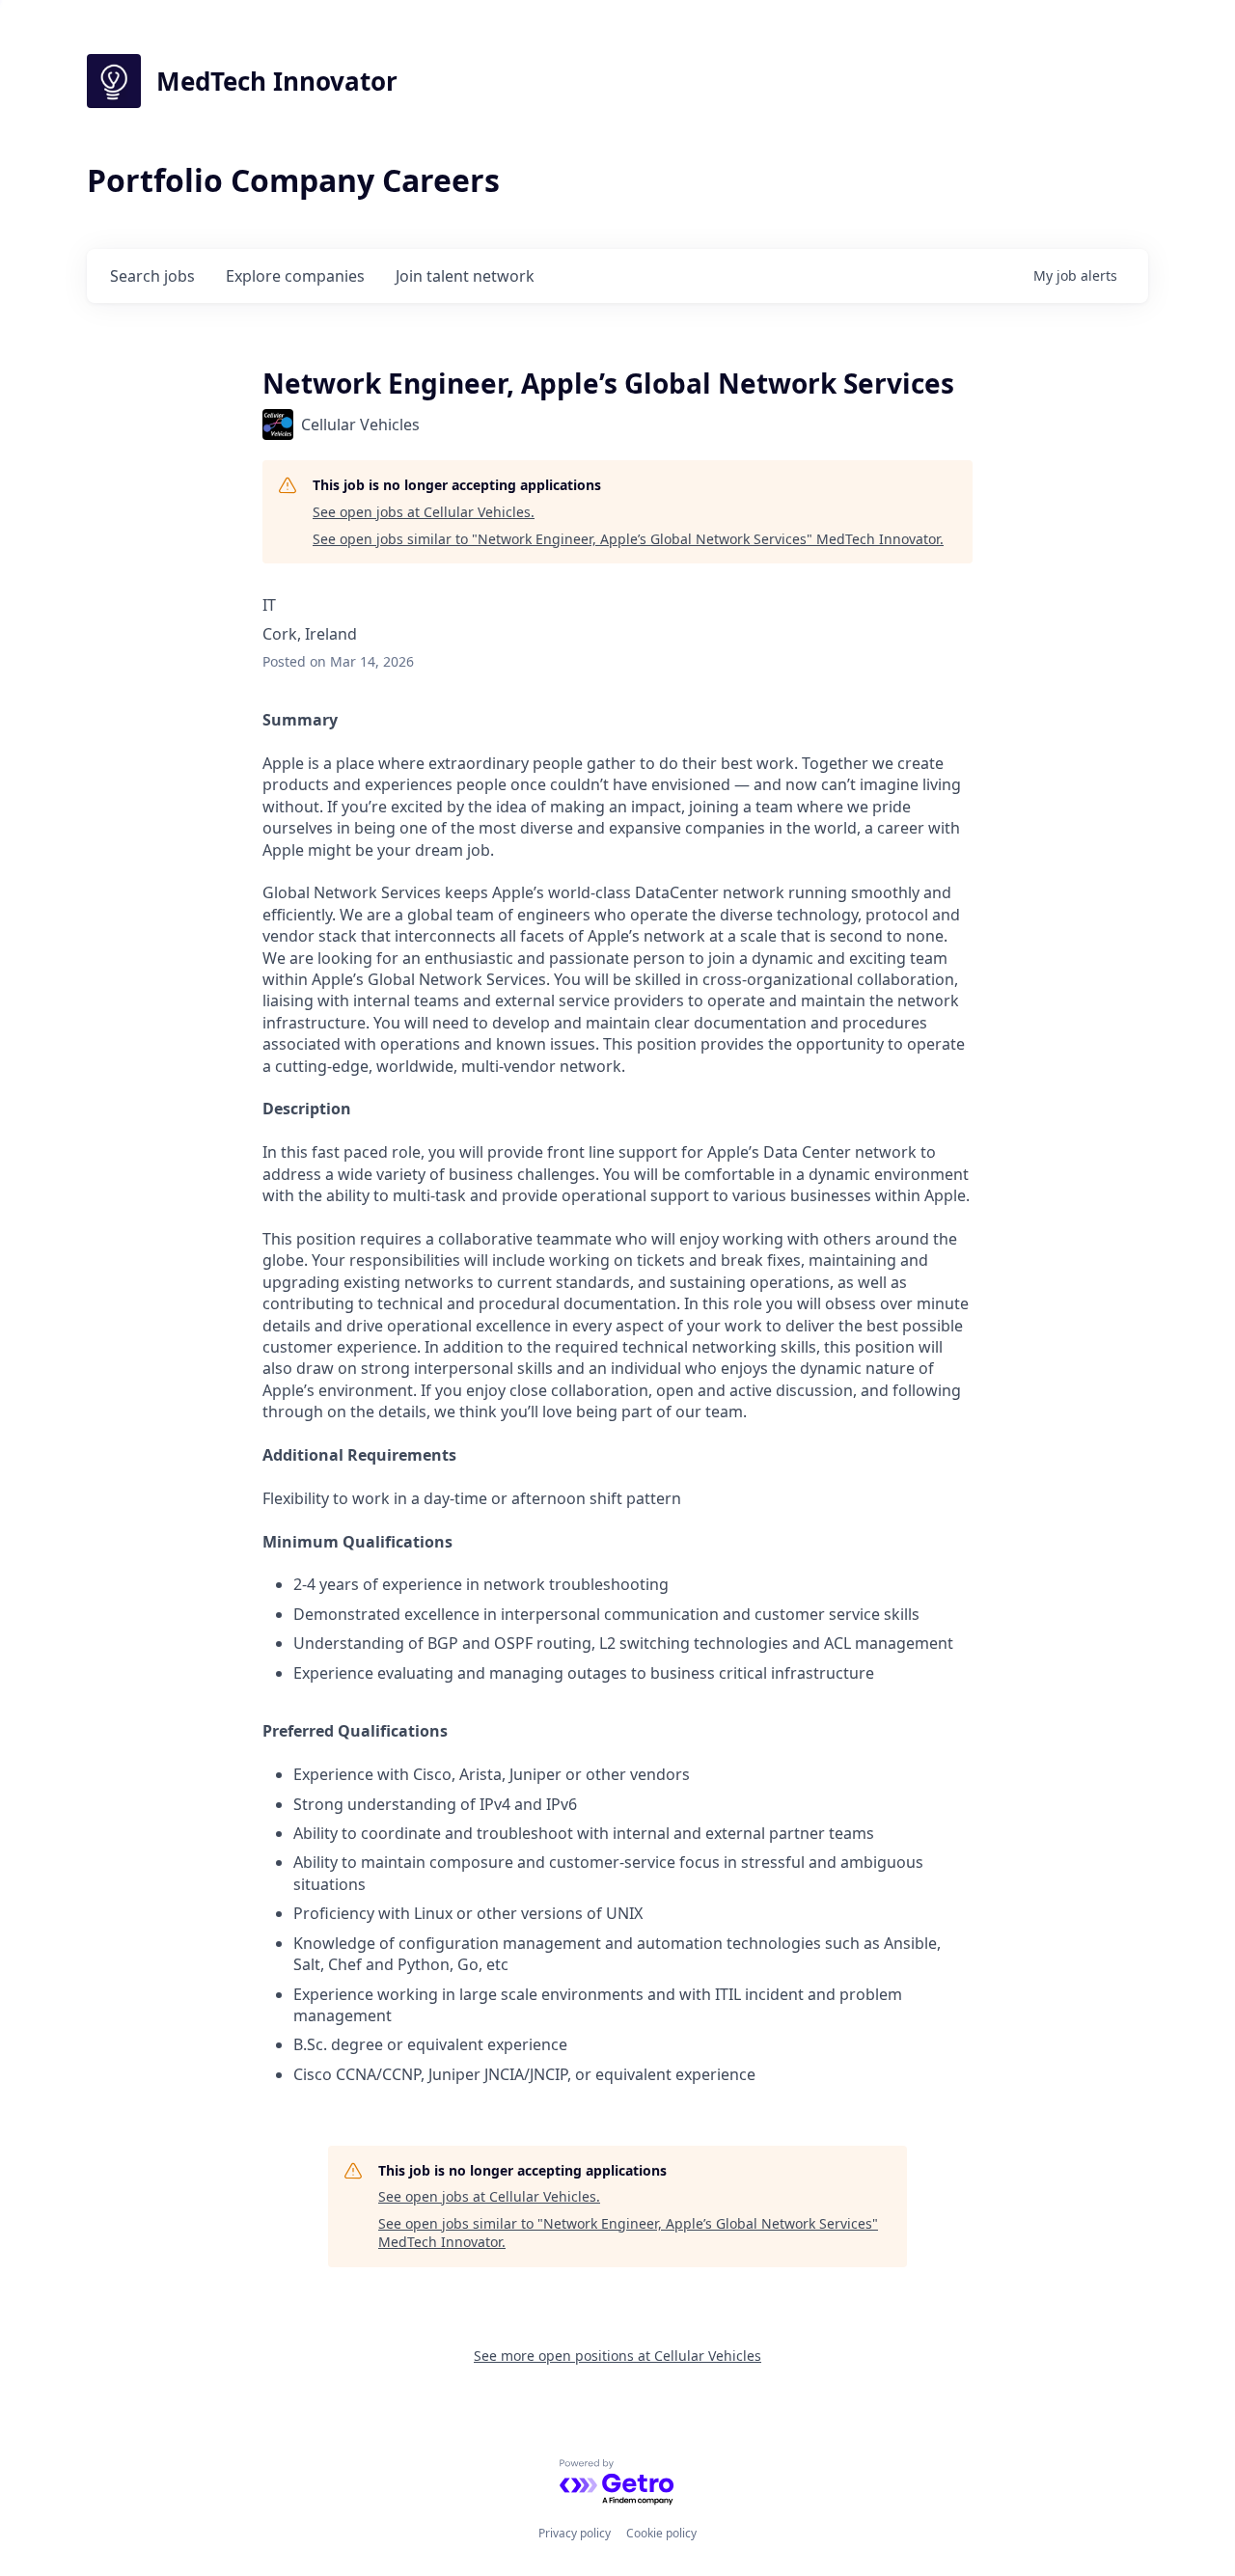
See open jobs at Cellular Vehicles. (424, 512)
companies (295, 276)
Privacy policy (575, 2533)
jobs (152, 276)
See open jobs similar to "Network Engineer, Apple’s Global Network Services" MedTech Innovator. (628, 539)
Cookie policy (661, 2533)
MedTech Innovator (277, 81)
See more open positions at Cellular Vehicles (617, 2356)
